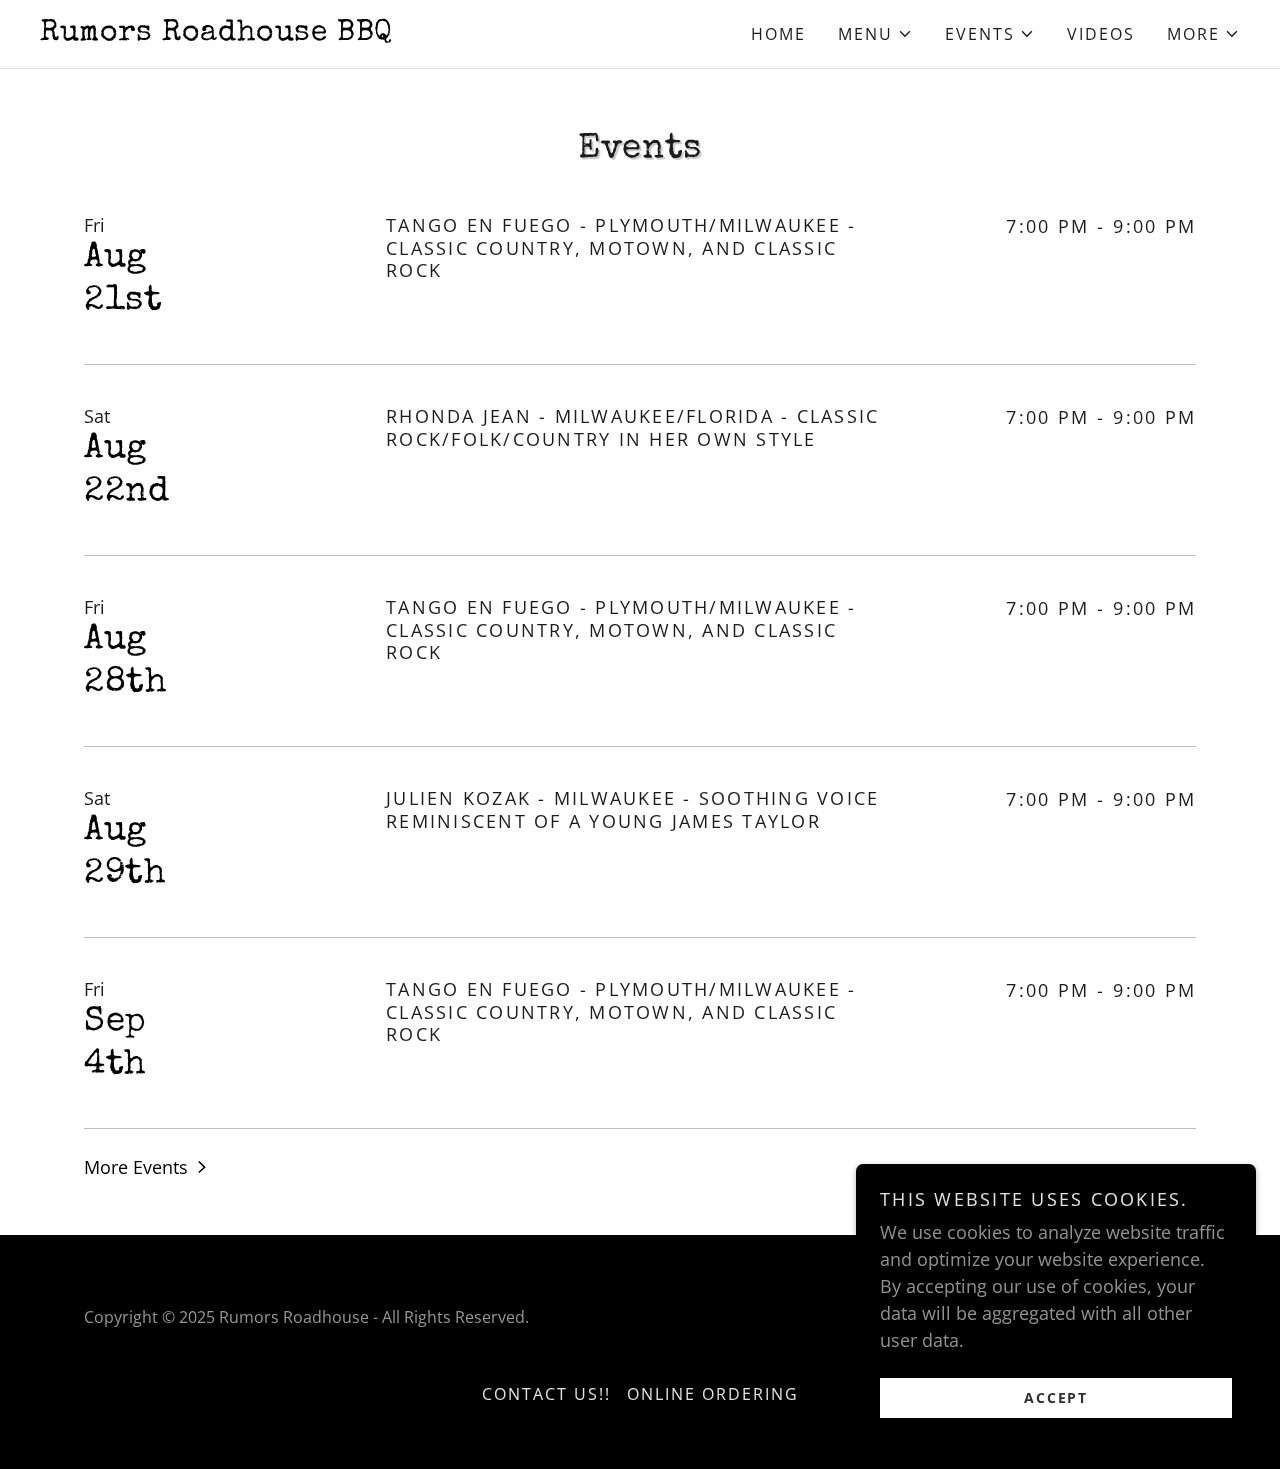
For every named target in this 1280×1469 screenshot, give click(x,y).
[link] (340, 33)
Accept (1056, 1397)
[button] (875, 34)
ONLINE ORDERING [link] (713, 1394)
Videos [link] (1101, 34)
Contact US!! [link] (546, 1394)
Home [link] (778, 34)
